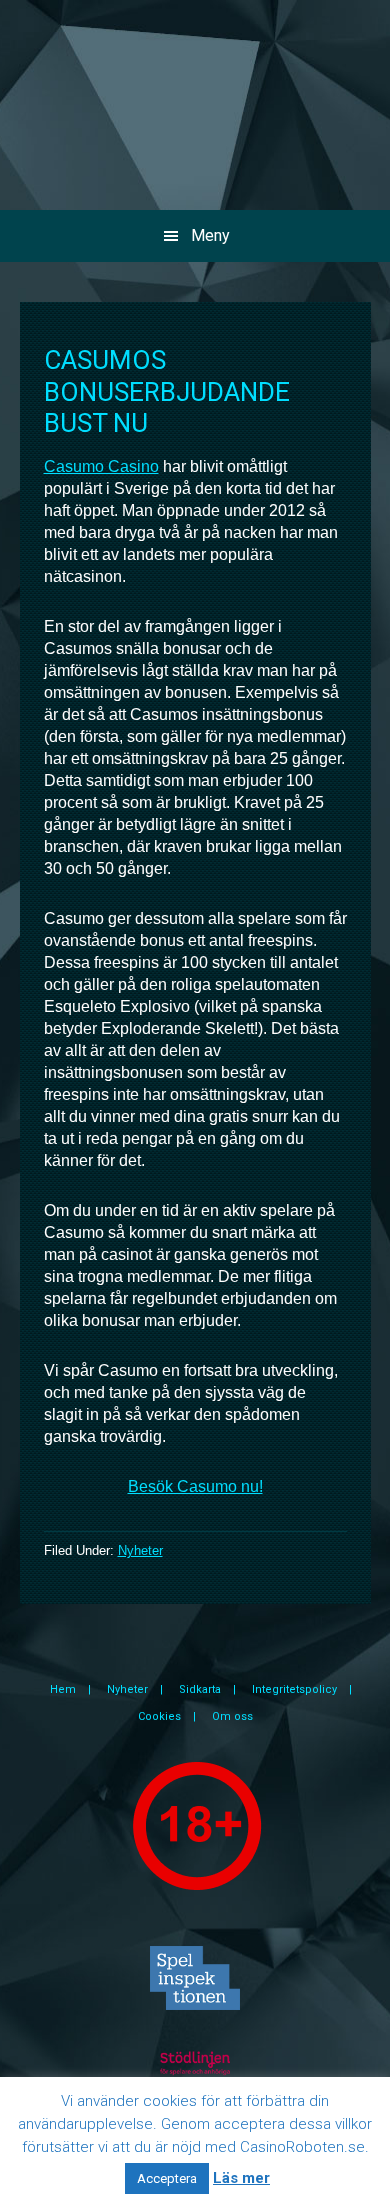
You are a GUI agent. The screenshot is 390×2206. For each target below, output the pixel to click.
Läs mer (241, 2178)
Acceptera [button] (167, 2178)
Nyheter (140, 1550)
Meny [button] (210, 235)
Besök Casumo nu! (195, 1486)
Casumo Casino (101, 466)
